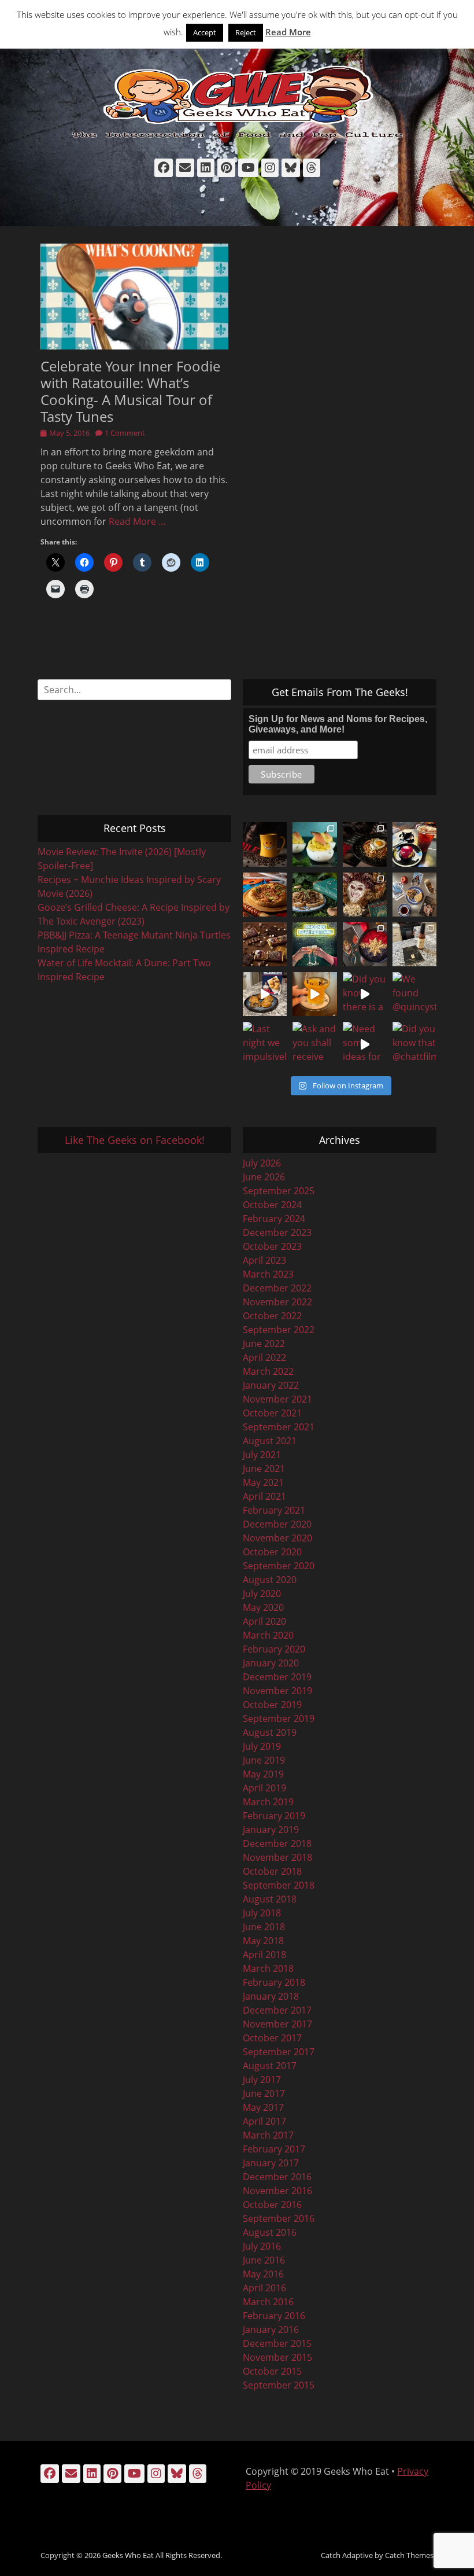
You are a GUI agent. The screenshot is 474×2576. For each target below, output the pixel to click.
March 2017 (268, 2135)
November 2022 (277, 1302)
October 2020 (272, 1552)
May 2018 (263, 1941)
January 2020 (271, 1663)
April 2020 (264, 1621)
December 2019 (277, 1677)
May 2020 (263, 1607)
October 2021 (272, 1413)
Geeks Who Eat (128, 2555)
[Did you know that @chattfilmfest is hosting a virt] (414, 1044)
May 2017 (263, 2107)
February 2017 (274, 2149)
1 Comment (125, 433)
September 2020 (279, 1566)
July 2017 (262, 2080)
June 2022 (264, 1344)
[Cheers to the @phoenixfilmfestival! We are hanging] (314, 944)
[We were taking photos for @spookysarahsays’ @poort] (414, 895)
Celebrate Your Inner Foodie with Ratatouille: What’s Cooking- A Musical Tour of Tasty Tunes (130, 391)
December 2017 (277, 2010)
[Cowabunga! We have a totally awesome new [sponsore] (265, 895)
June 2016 (264, 2260)
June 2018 (264, 1927)
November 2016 (277, 2191)
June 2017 (264, 2093)
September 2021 (279, 1427)
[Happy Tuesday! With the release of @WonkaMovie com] (265, 944)
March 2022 (268, 1371)
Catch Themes (409, 2555)
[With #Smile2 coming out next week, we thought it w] (265, 844)
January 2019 (271, 1830)
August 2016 (270, 2232)
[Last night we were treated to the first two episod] (365, 895)
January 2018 (271, 1996)
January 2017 (271, 2163)
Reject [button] (246, 32)
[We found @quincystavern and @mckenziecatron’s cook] (414, 994)
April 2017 (264, 2121)
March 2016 (268, 2302)
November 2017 (277, 2024)
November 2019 (277, 1691)
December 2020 (277, 1524)
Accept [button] (205, 32)
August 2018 (270, 1899)
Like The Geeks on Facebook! (135, 1140)
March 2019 (268, 1802)
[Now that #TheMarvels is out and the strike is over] (365, 944)
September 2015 (279, 2385)
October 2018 (272, 1871)
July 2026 (262, 1163)
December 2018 (277, 1843)
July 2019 (262, 1746)
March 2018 (268, 1968)
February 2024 (274, 1219)
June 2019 (264, 1760)
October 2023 (272, 1246)
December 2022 (277, 1288)
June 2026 (264, 1177)
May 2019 (263, 1774)
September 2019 (279, 1718)
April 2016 (264, 2288)
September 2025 (279, 1191)
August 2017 (270, 2066)
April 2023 (264, 1260)
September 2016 (279, 2218)
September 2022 (279, 1330)
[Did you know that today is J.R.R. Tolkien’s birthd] (314, 895)
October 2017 (272, 2038)
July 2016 (262, 2246)
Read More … (137, 521)
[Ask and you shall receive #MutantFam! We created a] (314, 1044)
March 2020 (268, 1635)
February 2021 (274, 1510)
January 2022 (271, 1385)
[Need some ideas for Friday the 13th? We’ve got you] (365, 1044)
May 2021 (263, 1482)
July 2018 (262, 1913)
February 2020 (274, 1649)
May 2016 (263, 2274)
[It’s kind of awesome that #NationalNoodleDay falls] (365, 844)
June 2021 (264, 1469)
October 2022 (272, 1316)
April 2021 (264, 1496)
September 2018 (279, 1885)
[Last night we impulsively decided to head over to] (265, 1044)
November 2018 (277, 1857)
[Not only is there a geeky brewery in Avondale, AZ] (314, 994)
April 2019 (264, 1788)
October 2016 (272, 2205)
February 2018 (274, 1982)
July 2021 (262, 1455)
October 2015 (272, 2371)
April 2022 (264, 1357)
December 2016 (277, 2177)
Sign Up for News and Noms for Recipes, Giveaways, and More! (338, 724)
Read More (288, 32)
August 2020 (270, 1580)
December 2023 (277, 1232)
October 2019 (272, 1705)
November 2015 (277, 2357)
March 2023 (268, 1274)
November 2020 (277, 1538)
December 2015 (277, 2343)
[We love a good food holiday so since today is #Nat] (314, 844)
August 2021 (270, 1441)
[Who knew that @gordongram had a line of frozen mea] (265, 994)
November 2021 (277, 1399)
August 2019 (270, 1732)
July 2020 (262, 1594)
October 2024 (272, 1205)
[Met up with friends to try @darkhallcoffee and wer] (414, 844)
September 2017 (279, 2052)
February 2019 (274, 1816)
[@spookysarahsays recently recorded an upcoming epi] (414, 944)
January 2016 (271, 2330)
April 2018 (264, 1955)
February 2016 (274, 2316)
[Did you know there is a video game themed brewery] (365, 994)
